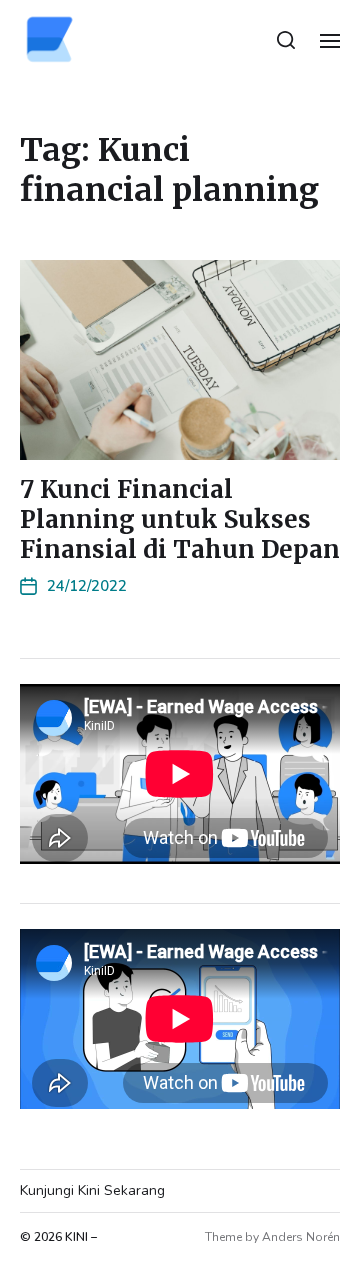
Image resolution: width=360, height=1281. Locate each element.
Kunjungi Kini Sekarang (92, 1190)
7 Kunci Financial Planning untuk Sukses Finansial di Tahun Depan (180, 519)
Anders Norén (301, 1237)
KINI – (81, 1237)
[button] (286, 40)
